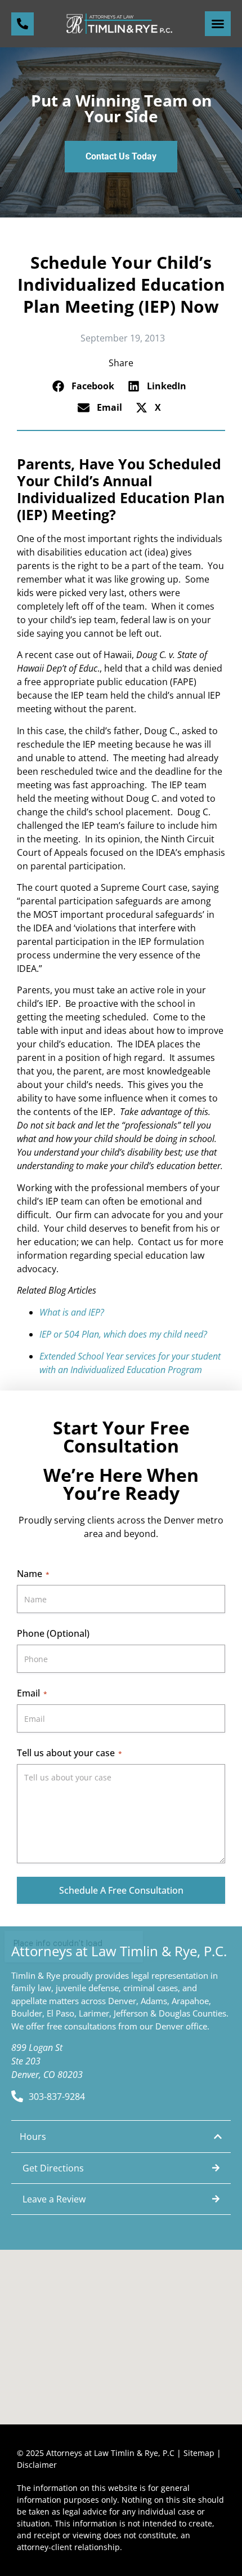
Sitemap (199, 2453)
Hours (33, 2137)
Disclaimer (37, 2465)
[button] (218, 24)
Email (32, 1693)
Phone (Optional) (53, 1633)
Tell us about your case (70, 1753)
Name (33, 1574)
